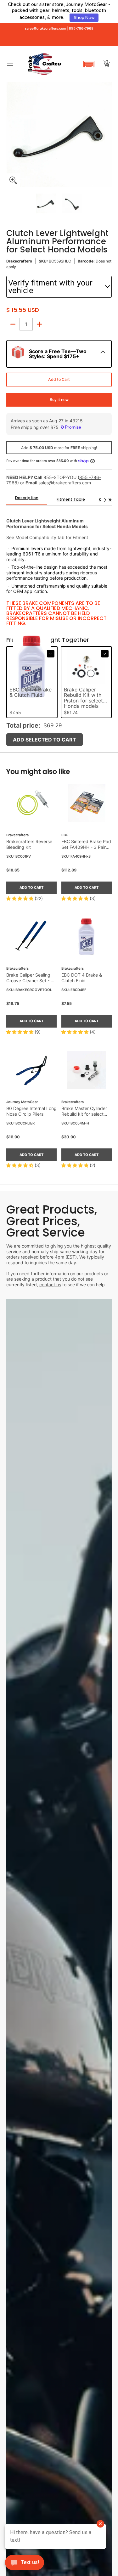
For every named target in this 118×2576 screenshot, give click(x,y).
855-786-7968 (81, 28)
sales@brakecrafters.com (45, 28)
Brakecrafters (19, 261)
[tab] (27, 500)
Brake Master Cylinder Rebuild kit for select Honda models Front (84, 1111)
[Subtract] (13, 324)
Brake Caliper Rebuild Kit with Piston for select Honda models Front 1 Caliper (83, 698)
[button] (89, 64)
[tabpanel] (59, 568)
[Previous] (11, 134)
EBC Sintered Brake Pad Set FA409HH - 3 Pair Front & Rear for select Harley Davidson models (86, 844)
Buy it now (59, 400)
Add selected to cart (45, 740)
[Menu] (10, 64)
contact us (50, 1285)
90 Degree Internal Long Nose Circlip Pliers (31, 1111)
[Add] (39, 324)
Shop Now (84, 18)
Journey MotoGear (22, 1102)
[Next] (107, 134)
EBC (65, 835)
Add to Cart (59, 379)
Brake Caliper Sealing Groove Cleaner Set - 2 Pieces (30, 978)
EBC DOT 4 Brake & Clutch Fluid (82, 978)
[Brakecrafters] (45, 64)
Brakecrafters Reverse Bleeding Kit (29, 844)
